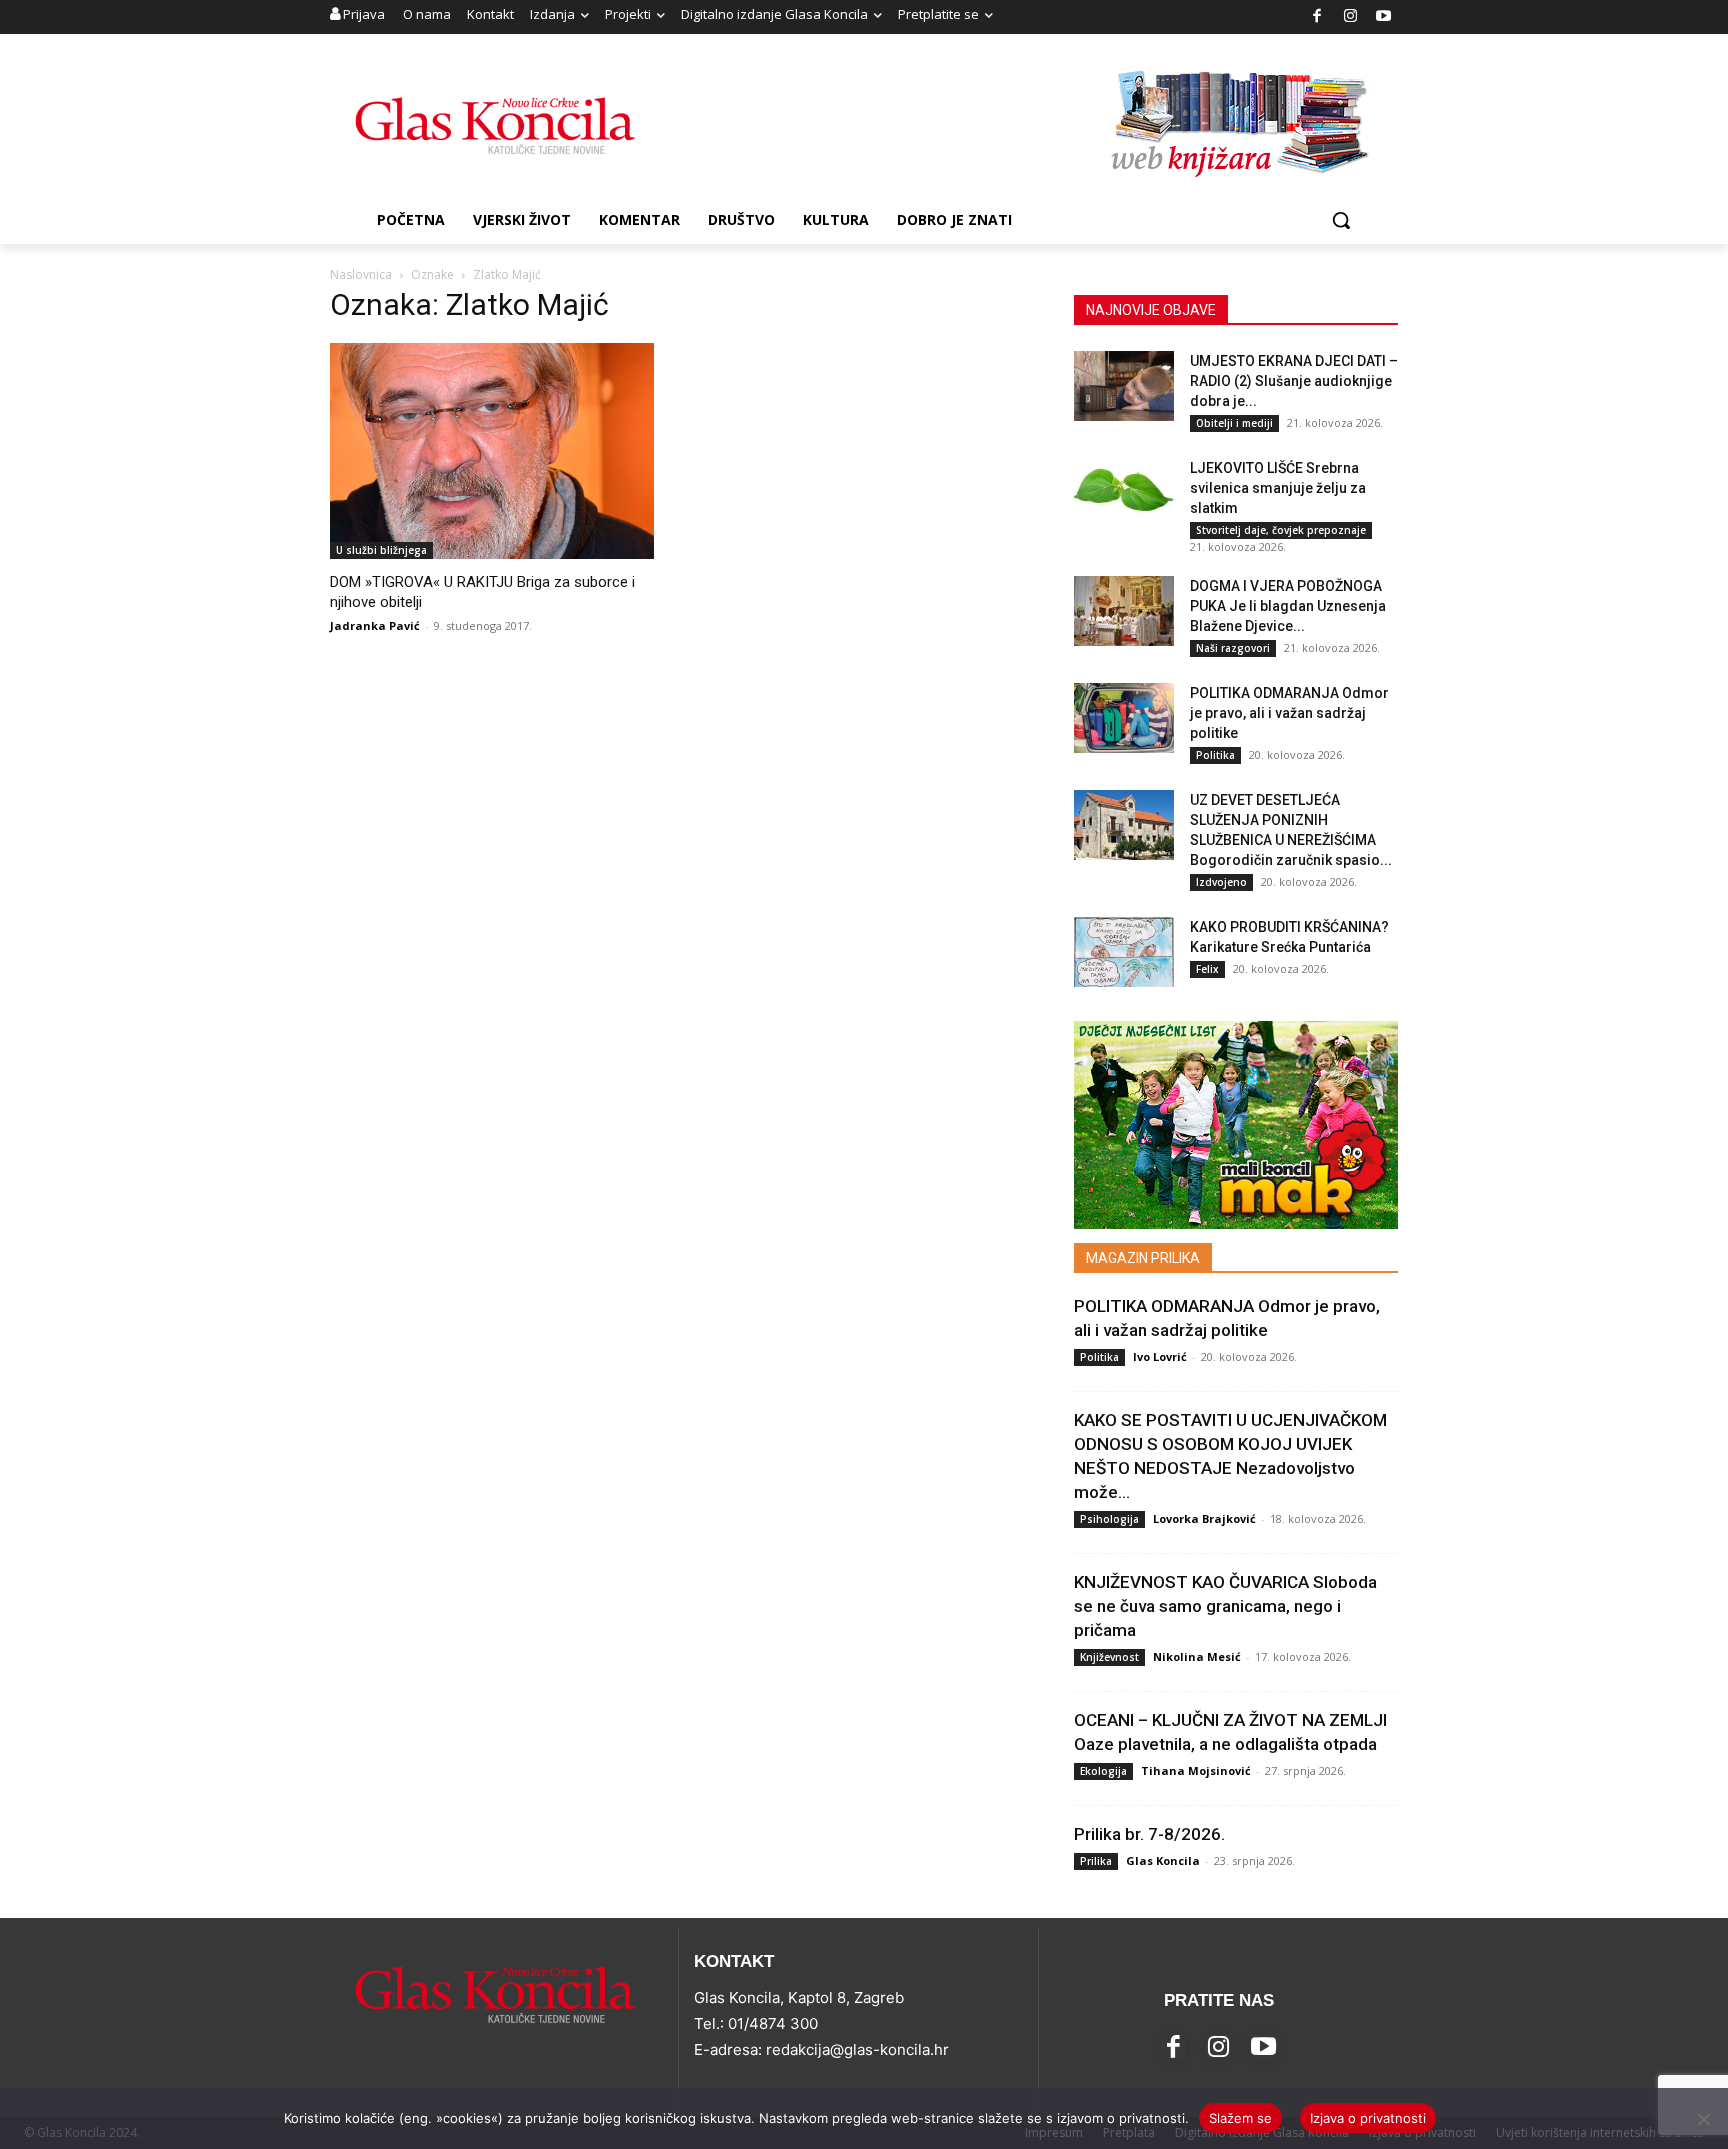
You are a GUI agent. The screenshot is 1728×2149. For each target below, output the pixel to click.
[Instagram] (1350, 17)
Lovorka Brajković (1204, 1518)
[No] (1703, 2119)
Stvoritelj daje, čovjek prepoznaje (1281, 530)
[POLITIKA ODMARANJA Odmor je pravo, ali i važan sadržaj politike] (1124, 718)
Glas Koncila (1163, 1860)
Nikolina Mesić (1197, 1656)
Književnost (1109, 1657)
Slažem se (1240, 2118)
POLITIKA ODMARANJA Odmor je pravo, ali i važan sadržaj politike (1289, 713)
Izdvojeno (1221, 882)
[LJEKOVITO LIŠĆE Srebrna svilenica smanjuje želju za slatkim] (1124, 493)
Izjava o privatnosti (1368, 2118)
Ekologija (1103, 1771)
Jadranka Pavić (375, 625)
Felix (1207, 969)
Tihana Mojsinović (1196, 1770)
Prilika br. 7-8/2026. (1149, 1834)
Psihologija (1109, 1519)
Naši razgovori (1233, 648)
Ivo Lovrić (1160, 1356)
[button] (1341, 220)
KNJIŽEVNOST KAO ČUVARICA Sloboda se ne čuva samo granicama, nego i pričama (1225, 1606)
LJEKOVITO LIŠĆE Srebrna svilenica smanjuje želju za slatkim (1278, 488)
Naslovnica (361, 274)
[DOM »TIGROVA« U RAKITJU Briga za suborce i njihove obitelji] (492, 451)
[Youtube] (1384, 17)
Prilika (1096, 1861)
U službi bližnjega (381, 550)
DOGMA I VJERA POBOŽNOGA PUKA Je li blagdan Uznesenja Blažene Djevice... (1288, 606)
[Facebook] (1317, 17)
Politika (1215, 755)
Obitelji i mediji (1234, 423)
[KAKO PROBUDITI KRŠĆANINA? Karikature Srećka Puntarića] (1124, 952)
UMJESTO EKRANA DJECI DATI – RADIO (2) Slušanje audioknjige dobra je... (1294, 381)
